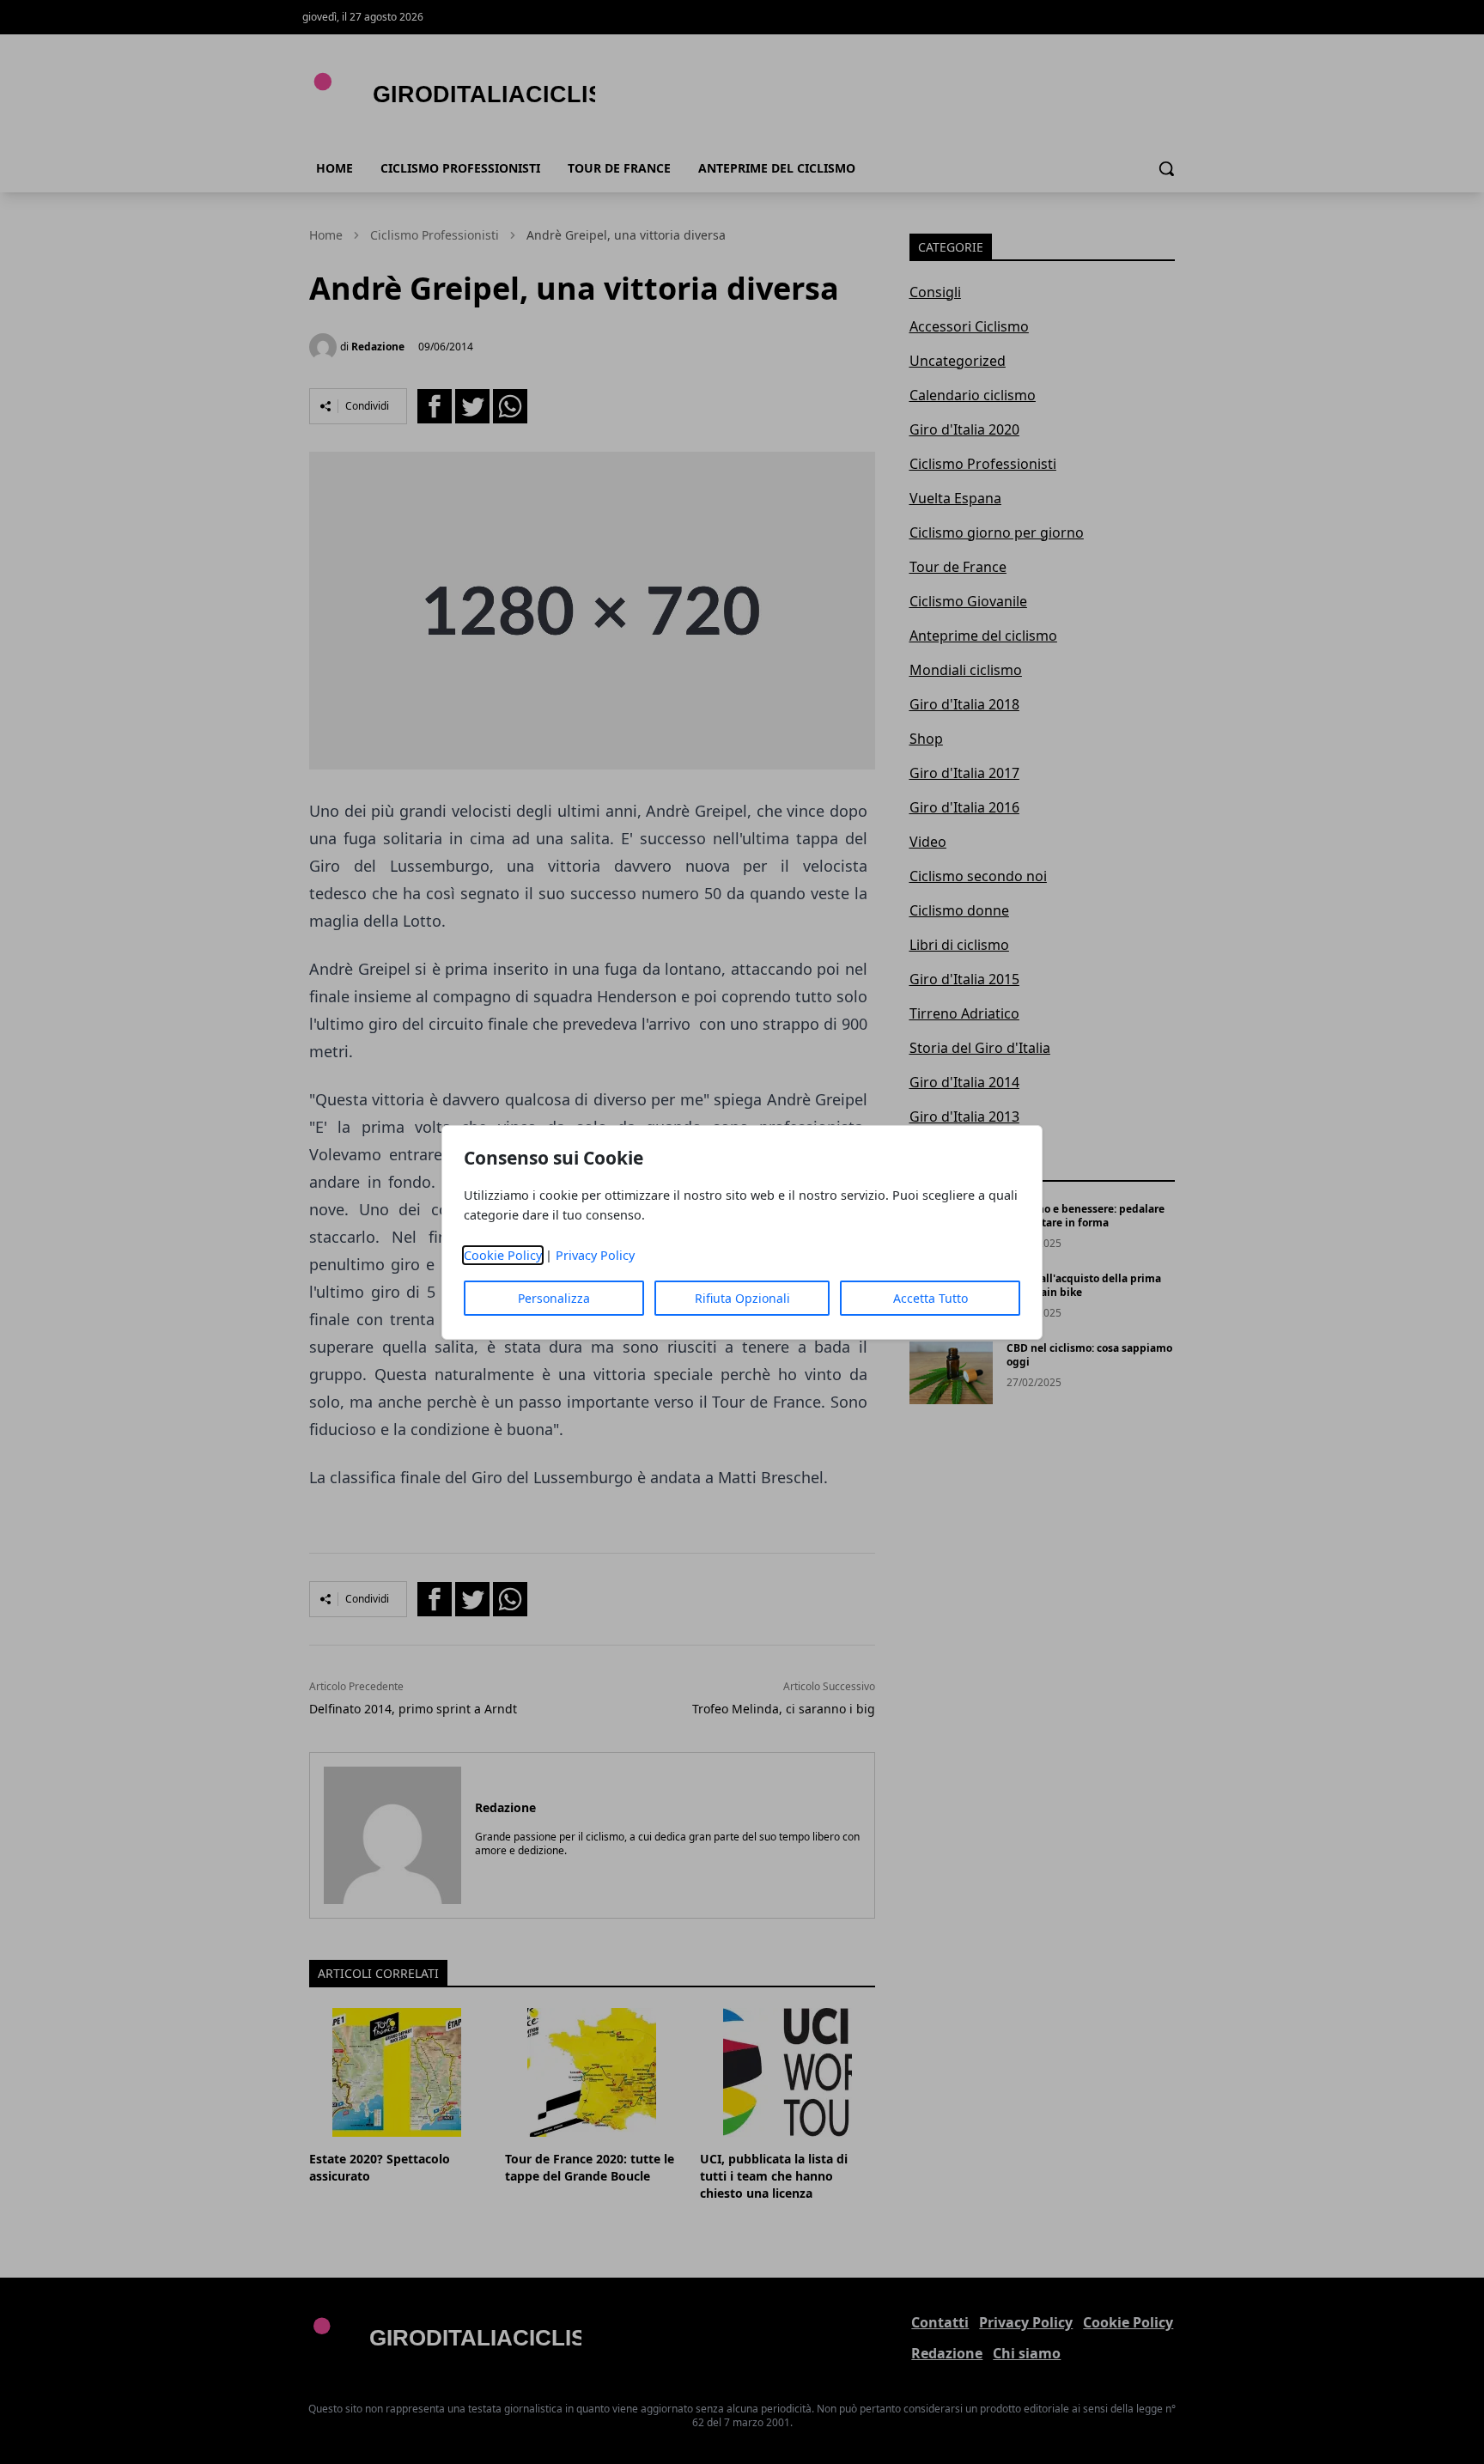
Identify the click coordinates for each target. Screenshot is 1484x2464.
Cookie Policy (503, 1255)
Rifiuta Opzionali (742, 1298)
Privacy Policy (595, 1255)
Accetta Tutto (931, 1298)
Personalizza (554, 1298)
